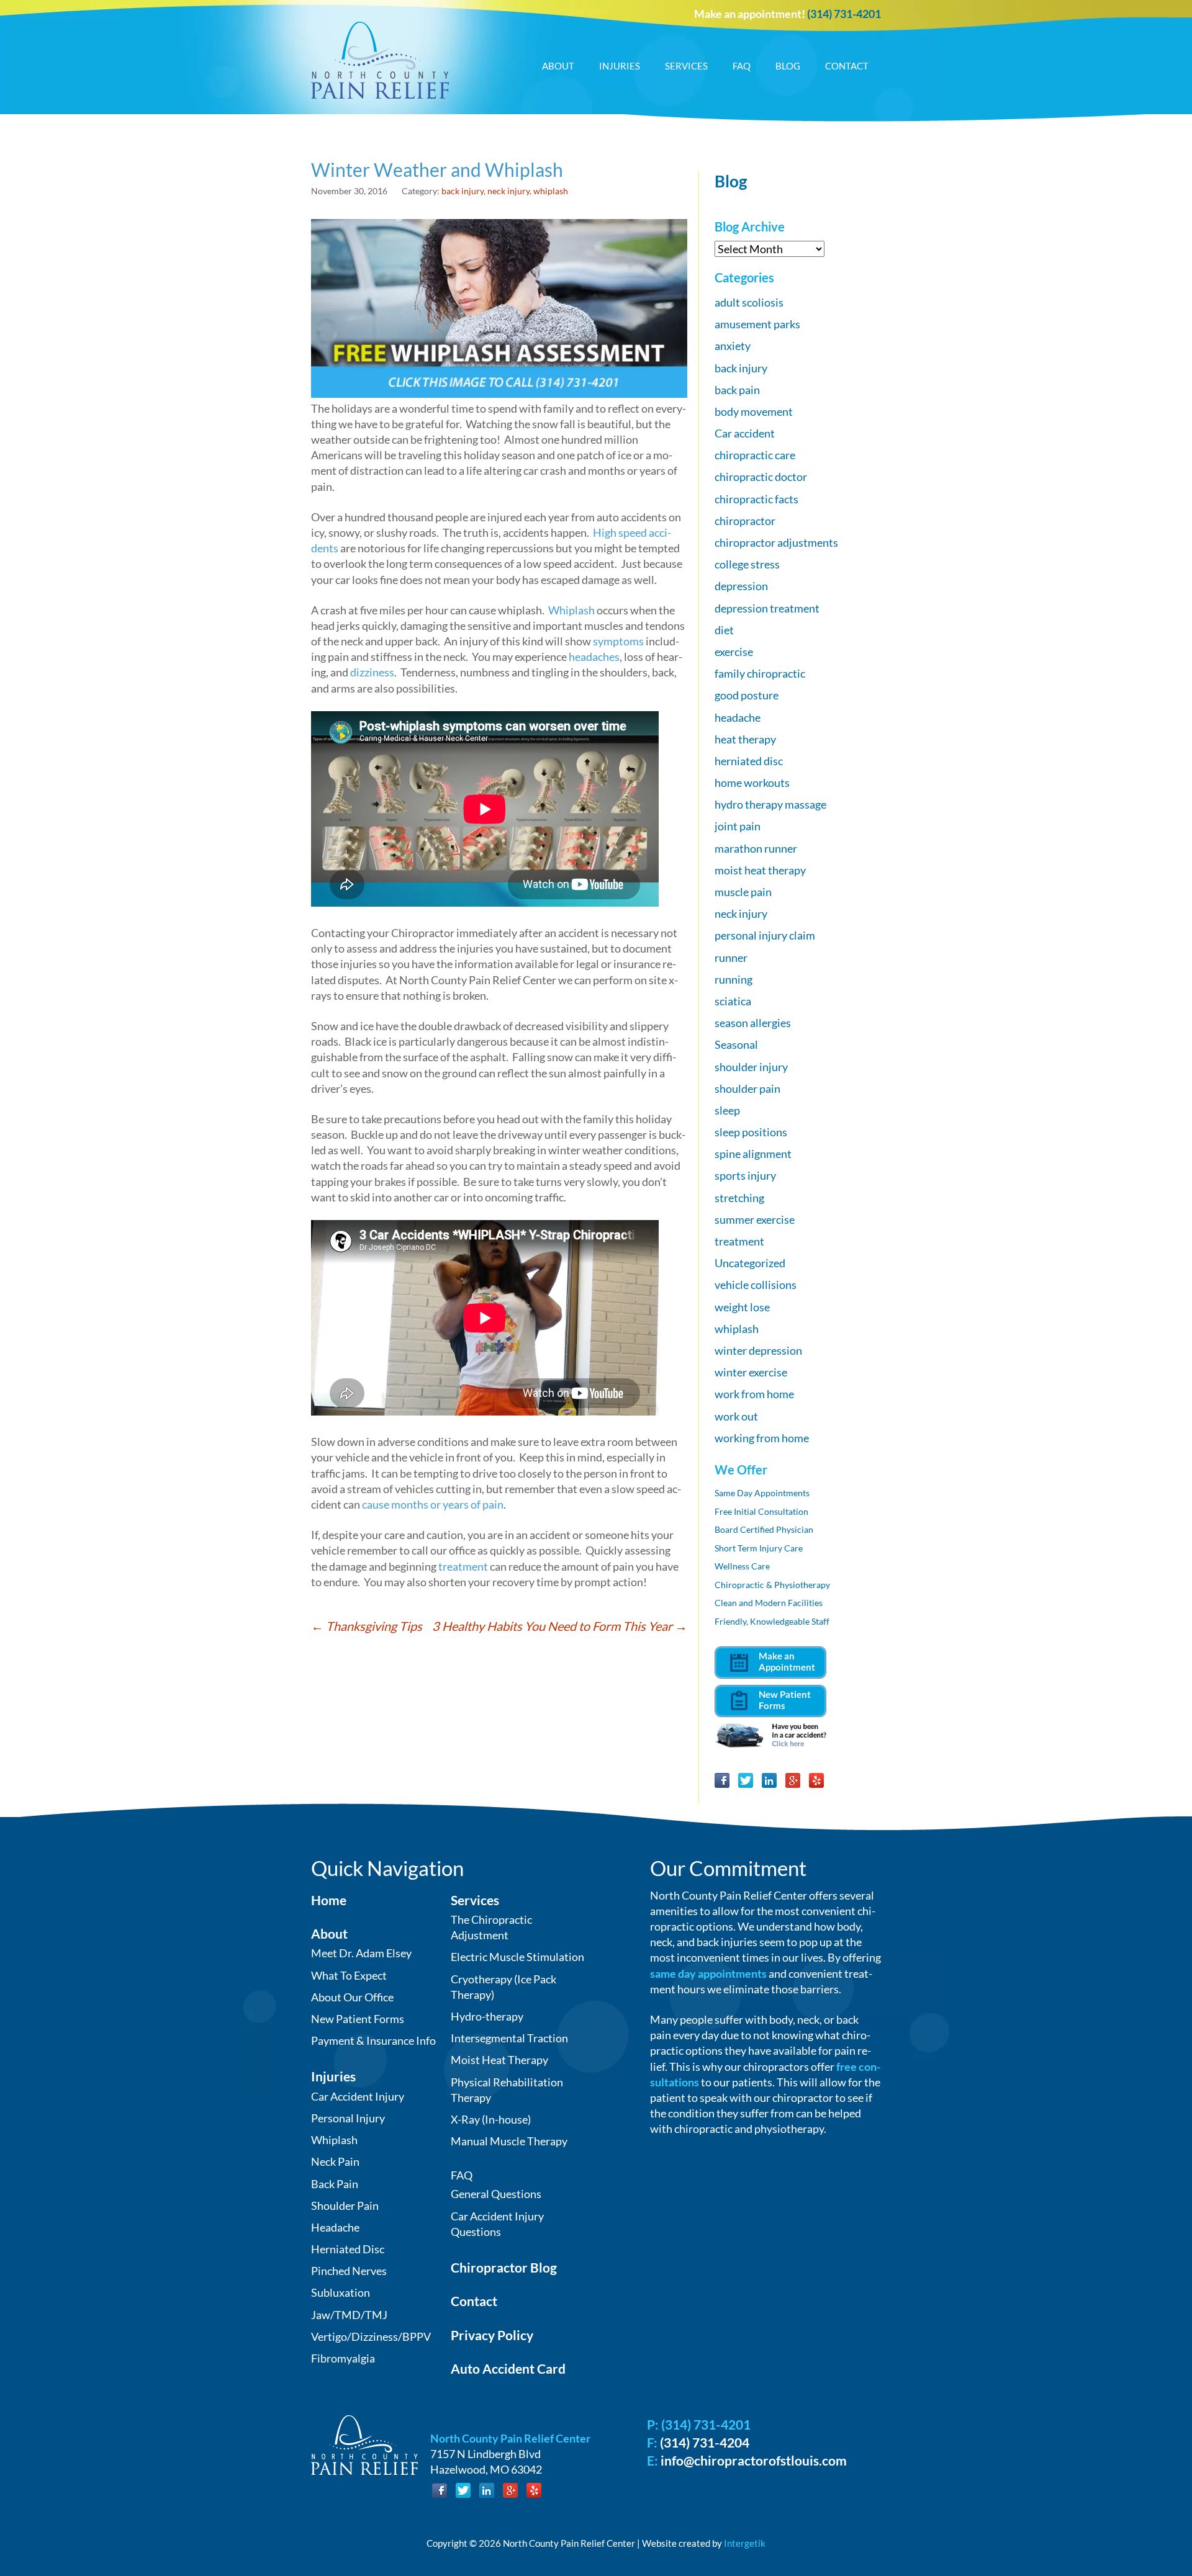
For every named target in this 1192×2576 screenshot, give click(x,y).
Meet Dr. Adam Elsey (361, 1953)
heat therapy (745, 739)
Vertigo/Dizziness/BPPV (371, 2336)
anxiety (733, 346)
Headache (335, 2227)
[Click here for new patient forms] (770, 1699)
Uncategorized (750, 1263)
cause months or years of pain (433, 1504)
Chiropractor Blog (504, 2267)
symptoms (618, 641)
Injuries (620, 66)
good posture (747, 695)
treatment (463, 1566)
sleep (727, 1110)
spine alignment (753, 1154)
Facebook (722, 1780)
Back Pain (335, 2184)
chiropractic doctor (761, 477)
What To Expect (349, 1975)
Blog (788, 66)
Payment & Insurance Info (373, 2040)
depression (741, 586)
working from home (762, 1438)
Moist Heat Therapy (499, 2060)
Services (686, 66)
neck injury (508, 191)
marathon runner (756, 848)
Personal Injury (348, 2118)
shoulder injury (751, 1067)
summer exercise (755, 1219)
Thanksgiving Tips (367, 1626)
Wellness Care (742, 1566)
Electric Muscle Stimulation (517, 1957)
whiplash (551, 191)
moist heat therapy (760, 870)
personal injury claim (765, 935)
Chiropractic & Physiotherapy (772, 1585)
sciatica (733, 1001)
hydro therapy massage (770, 804)
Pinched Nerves (349, 2271)
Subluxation (341, 2292)
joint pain (738, 826)
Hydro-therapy (487, 2016)
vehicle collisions (756, 1285)
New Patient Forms (358, 2019)
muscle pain (743, 892)
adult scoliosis (749, 302)
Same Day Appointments (762, 1493)
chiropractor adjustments (776, 542)
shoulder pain (747, 1088)
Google (793, 1780)
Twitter (746, 1780)
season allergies (753, 1023)
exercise (734, 652)
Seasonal (736, 1044)
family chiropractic (760, 673)
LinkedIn (769, 1780)
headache (738, 717)
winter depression (758, 1350)
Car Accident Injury (358, 2096)
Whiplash (571, 610)
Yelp (816, 1780)
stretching (739, 1198)
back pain (737, 390)
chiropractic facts (756, 499)
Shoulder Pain (345, 2206)
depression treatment (767, 608)
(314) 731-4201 (844, 14)
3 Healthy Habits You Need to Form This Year (560, 1626)
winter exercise (751, 1372)
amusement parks (757, 324)
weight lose (742, 1307)
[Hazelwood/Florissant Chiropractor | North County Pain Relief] (380, 60)
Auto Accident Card (508, 2368)
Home (329, 1900)
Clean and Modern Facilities (769, 1603)
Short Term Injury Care (759, 1548)
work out (736, 1416)
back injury (463, 191)
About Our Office (352, 1997)
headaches (594, 657)
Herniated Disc (348, 2249)
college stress (747, 564)
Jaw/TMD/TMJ (349, 2315)
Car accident (745, 433)
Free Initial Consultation (761, 1511)
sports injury (745, 1175)
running (734, 979)
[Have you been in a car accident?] (770, 1734)
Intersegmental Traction (509, 2038)
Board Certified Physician (764, 1529)
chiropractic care (755, 455)
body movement (754, 411)
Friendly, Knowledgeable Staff (772, 1621)
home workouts (752, 783)
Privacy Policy (492, 2335)
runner (731, 958)
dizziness (372, 672)
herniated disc (749, 761)
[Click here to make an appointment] (770, 1661)
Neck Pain (335, 2161)
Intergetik (745, 2543)
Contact (847, 66)
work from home (754, 1394)
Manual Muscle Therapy (509, 2141)
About (558, 66)
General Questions (496, 2194)
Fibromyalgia (343, 2358)
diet (724, 630)
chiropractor (745, 521)
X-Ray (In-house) (491, 2119)
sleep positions (751, 1132)
